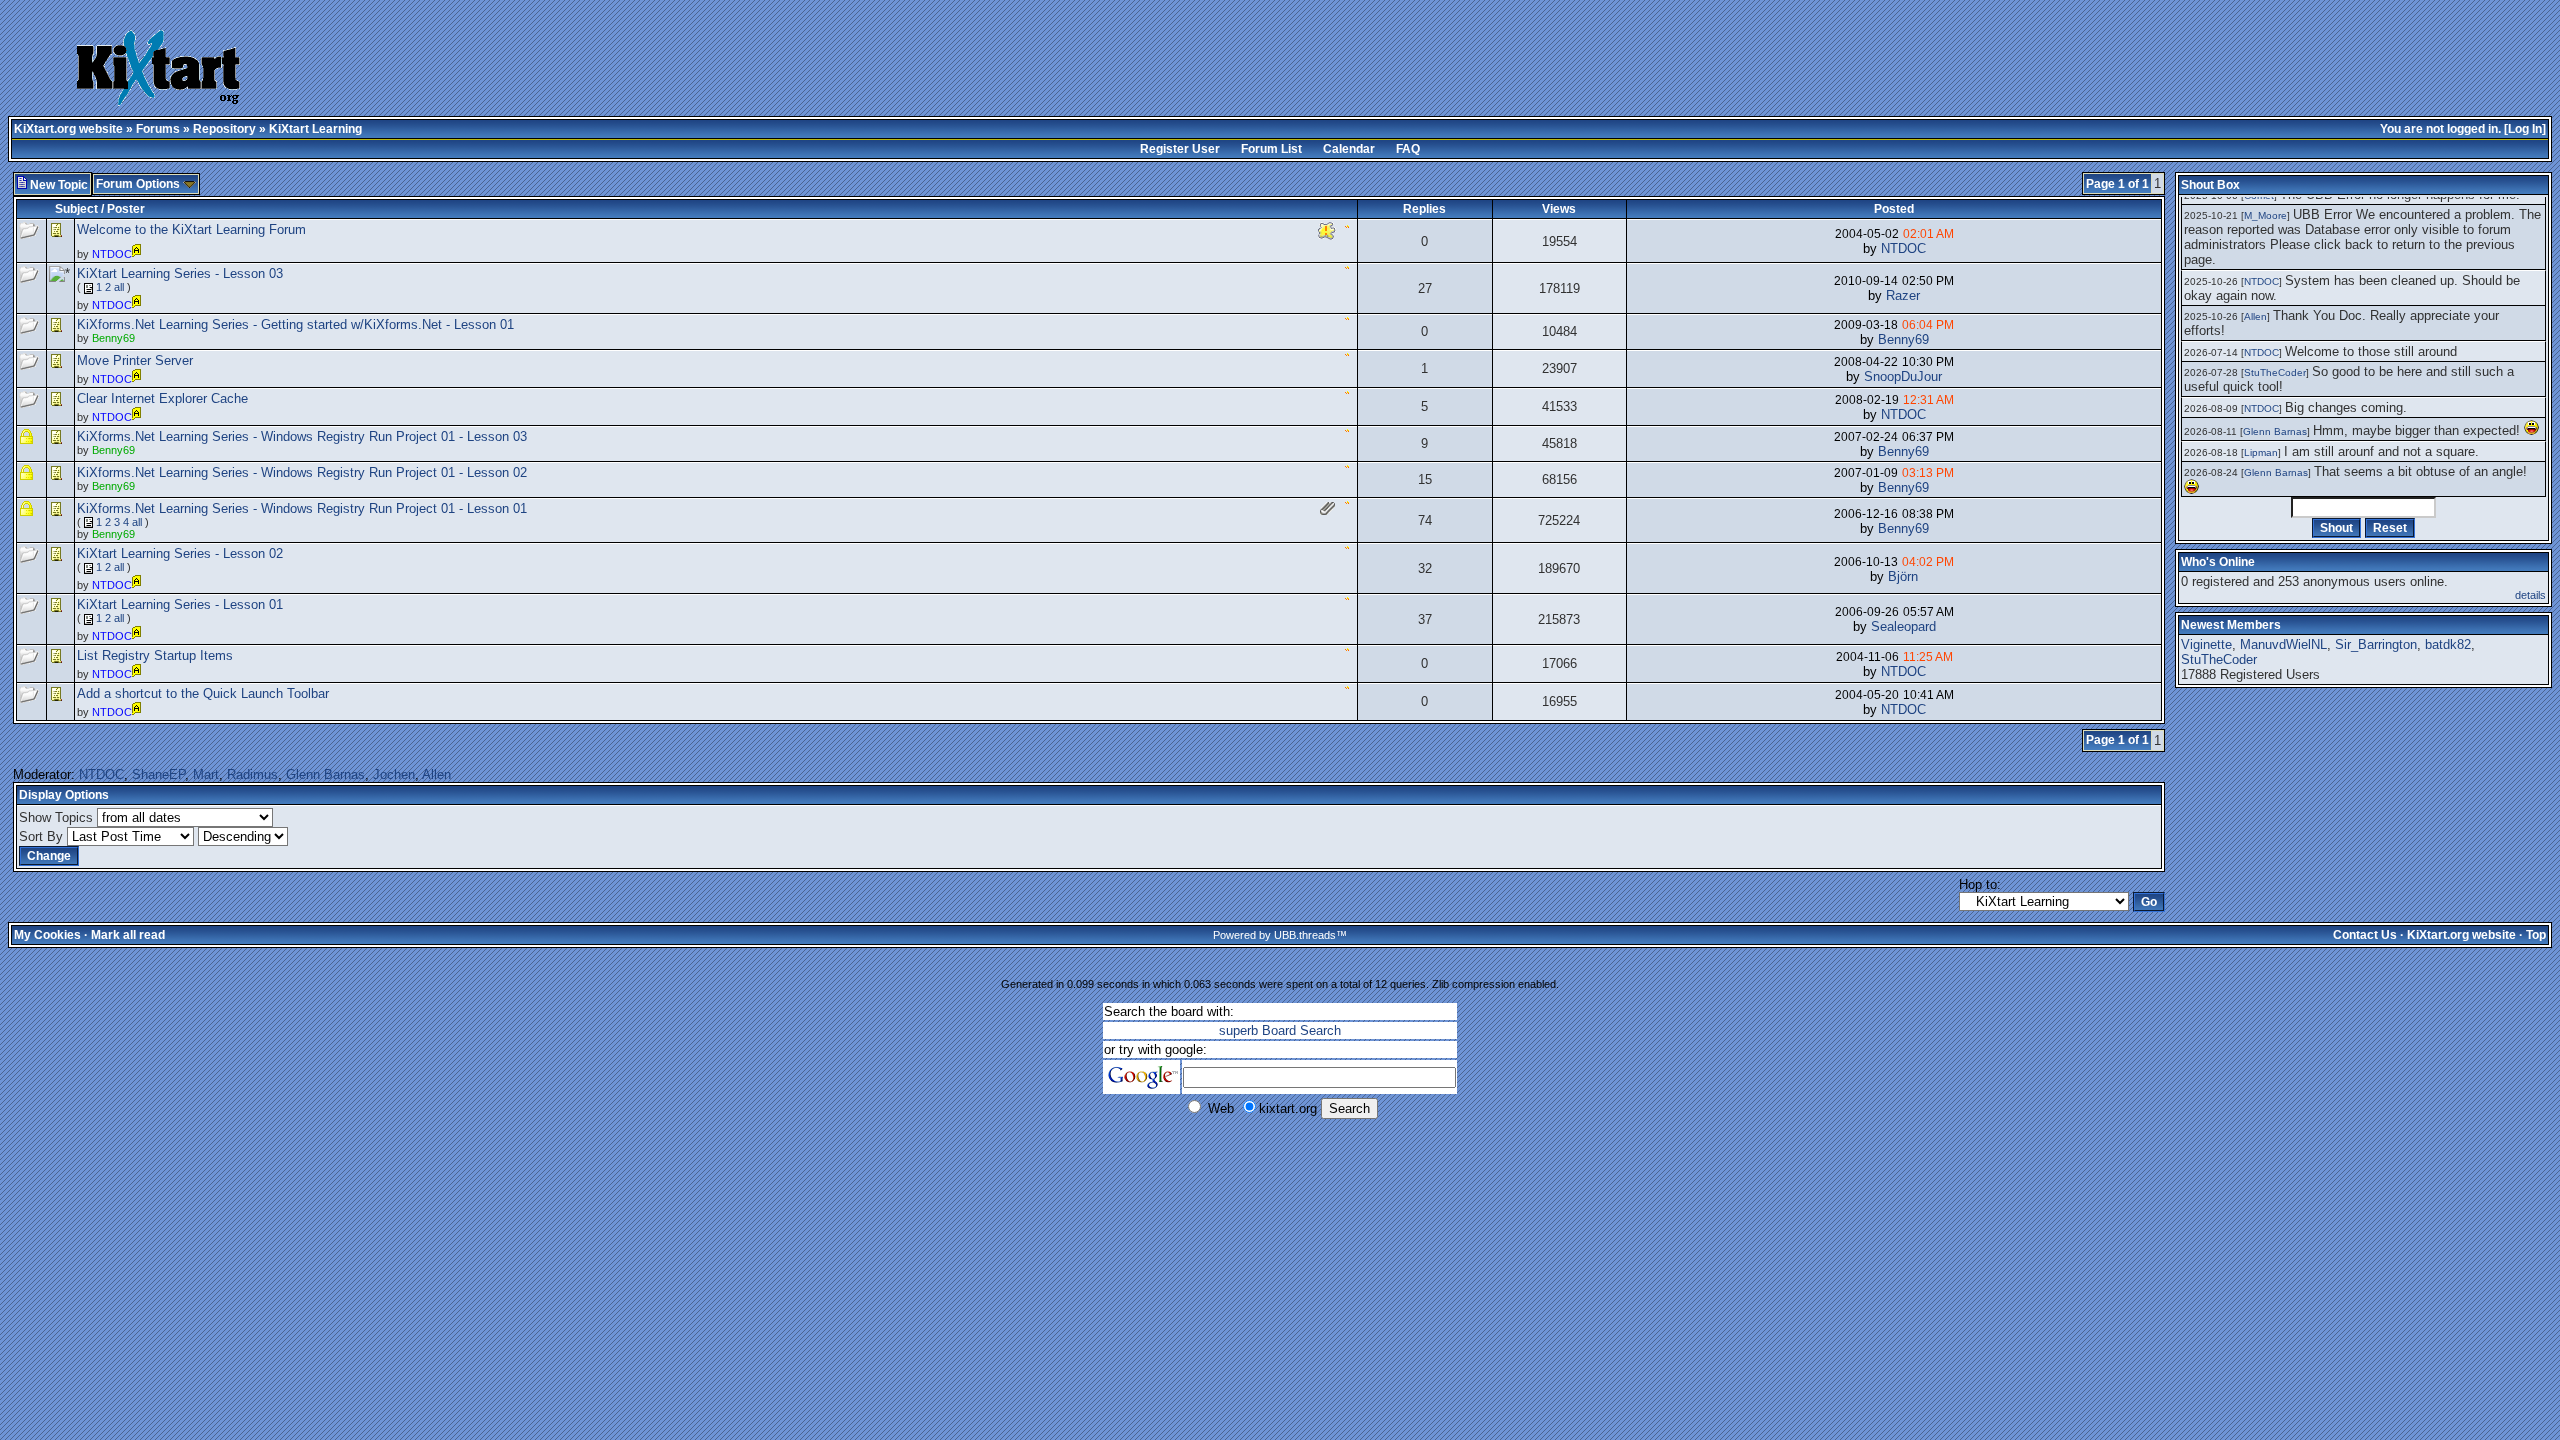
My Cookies (47, 935)
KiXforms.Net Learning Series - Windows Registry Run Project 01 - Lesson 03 (302, 436)
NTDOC (1903, 248)
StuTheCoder (2275, 372)
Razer (1903, 295)
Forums (158, 129)
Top (2536, 935)
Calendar (1349, 149)
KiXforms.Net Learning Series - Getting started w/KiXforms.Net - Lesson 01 (295, 324)
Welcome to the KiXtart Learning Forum (191, 229)
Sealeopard (1903, 626)
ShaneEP (158, 774)
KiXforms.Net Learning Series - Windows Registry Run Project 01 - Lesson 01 (302, 508)
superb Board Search (1280, 1030)
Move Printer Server (135, 360)
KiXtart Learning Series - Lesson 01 (180, 604)
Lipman (2261, 452)
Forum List (1271, 149)
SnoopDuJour (1903, 376)
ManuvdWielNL (2283, 644)
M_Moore (2265, 215)
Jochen (394, 774)
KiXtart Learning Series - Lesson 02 (180, 553)
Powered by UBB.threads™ (1280, 935)
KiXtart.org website (68, 129)
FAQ (1408, 149)
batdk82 (2448, 644)
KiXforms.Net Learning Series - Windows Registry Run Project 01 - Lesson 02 (302, 472)
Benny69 (1903, 339)
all (119, 287)
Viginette (2206, 644)
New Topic (57, 185)
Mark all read (128, 935)
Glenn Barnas (325, 774)
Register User (1180, 149)
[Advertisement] (1020, 70)
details (2530, 595)
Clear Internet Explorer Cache (162, 398)
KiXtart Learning (315, 129)
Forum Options (139, 184)
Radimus (252, 774)
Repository (224, 129)
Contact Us (2365, 935)
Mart (206, 774)
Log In (2525, 129)
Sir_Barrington (2376, 644)
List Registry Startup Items (155, 655)
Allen (436, 774)
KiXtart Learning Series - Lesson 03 (180, 273)
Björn (1903, 576)
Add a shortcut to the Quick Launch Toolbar (203, 693)
